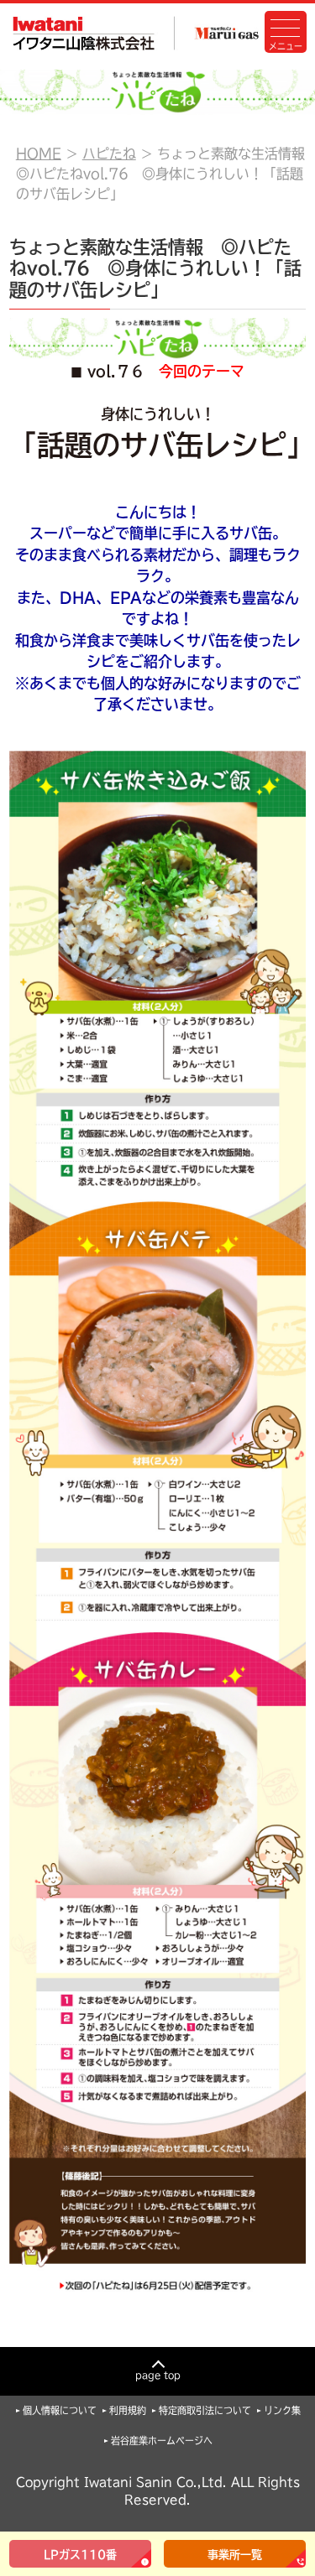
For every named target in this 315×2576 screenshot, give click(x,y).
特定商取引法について (205, 2410)
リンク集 (282, 2410)
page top (158, 2375)
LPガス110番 (80, 2555)
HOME (39, 154)
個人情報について (60, 2410)
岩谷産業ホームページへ (162, 2441)
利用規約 (128, 2410)
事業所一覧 (235, 2555)
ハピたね (109, 154)
